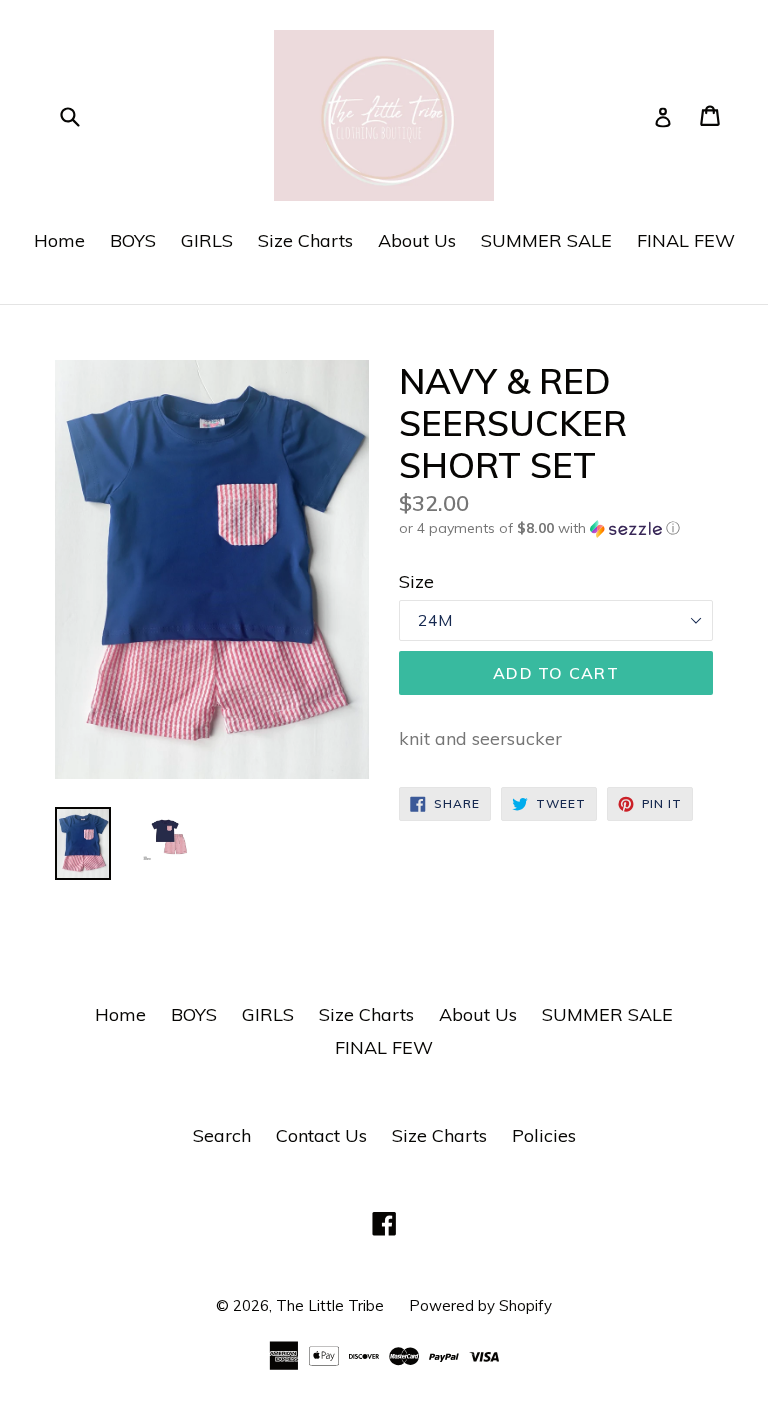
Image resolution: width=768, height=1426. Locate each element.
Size (416, 581)
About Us (417, 240)
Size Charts (305, 240)
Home (59, 240)
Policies (544, 1135)
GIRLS (207, 240)
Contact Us (321, 1135)
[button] (556, 528)
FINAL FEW (686, 240)
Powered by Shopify (480, 1305)
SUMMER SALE (546, 240)
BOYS (133, 240)
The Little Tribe (330, 1305)
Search (222, 1135)
